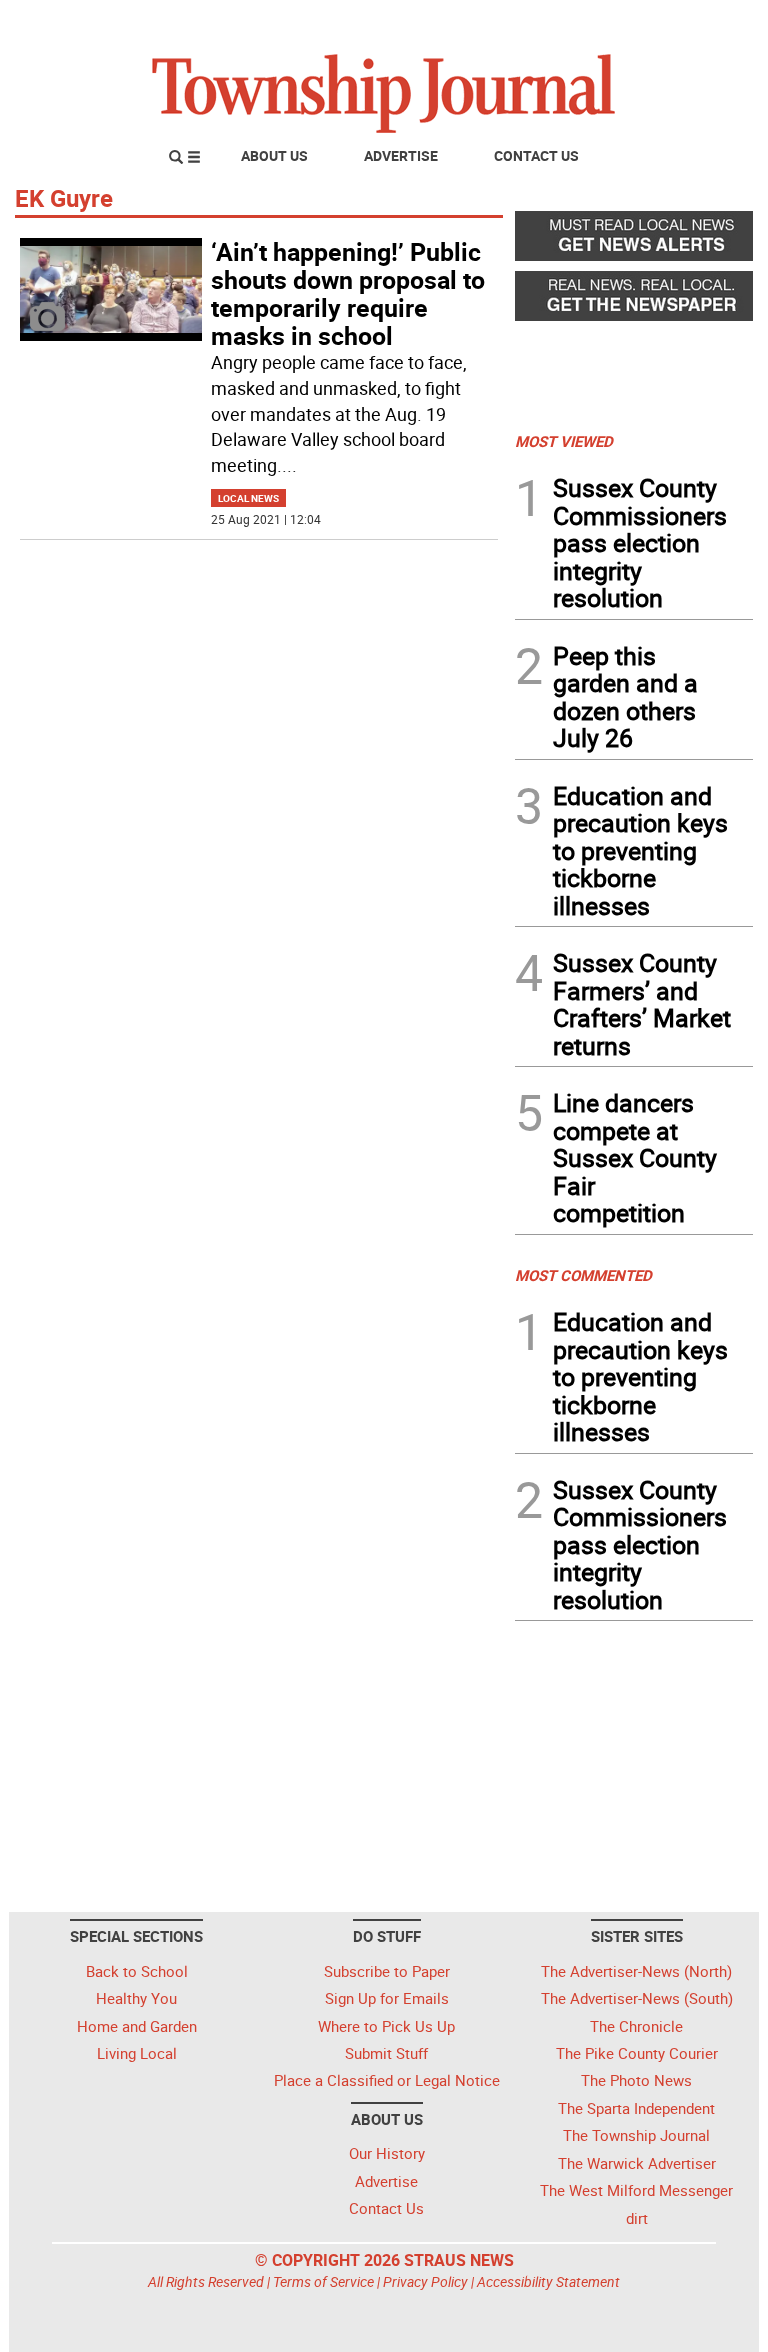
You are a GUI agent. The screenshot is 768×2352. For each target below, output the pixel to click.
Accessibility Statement (548, 2281)
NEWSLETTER (592, 23)
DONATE (704, 23)
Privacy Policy (425, 2281)
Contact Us (536, 155)
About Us (274, 155)
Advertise (401, 155)
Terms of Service (323, 2281)
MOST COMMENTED (583, 1275)
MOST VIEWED (564, 441)
